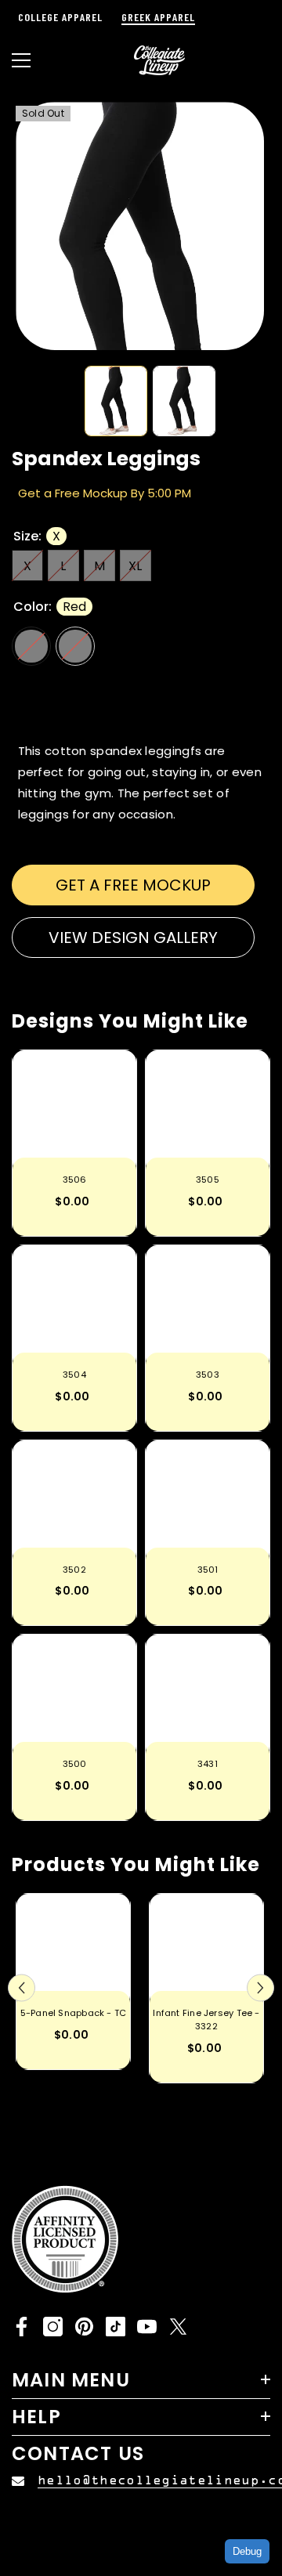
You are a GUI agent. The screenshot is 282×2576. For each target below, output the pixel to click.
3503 (208, 1375)
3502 (74, 1570)
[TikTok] (116, 2327)
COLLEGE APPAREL (60, 17)
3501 (208, 1570)
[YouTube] (147, 2327)
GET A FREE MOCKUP (133, 885)
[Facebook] (22, 2327)
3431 (208, 1764)
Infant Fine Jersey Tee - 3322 (206, 2020)
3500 (75, 1764)
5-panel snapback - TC (74, 2013)
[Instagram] (53, 2327)
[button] (22, 1988)
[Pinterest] (84, 2327)
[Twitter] (178, 2327)
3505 (208, 1180)
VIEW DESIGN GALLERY (133, 938)
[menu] (21, 60)
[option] (140, 226)
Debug (247, 2551)
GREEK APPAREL (158, 17)
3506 (75, 1180)
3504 (74, 1375)
